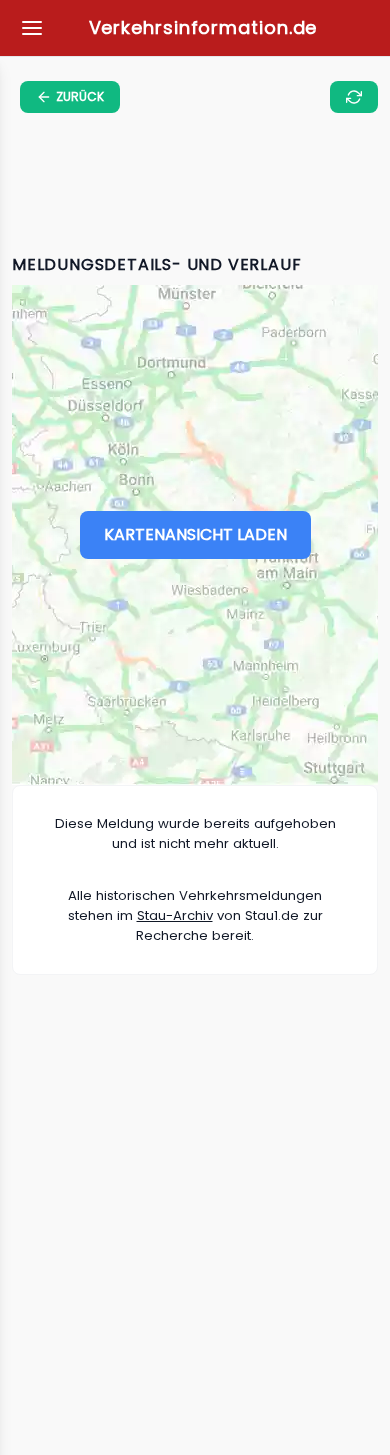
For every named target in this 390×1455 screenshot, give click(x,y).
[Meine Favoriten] (32, 28)
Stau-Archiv (175, 915)
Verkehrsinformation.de (203, 27)
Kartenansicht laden (195, 534)
